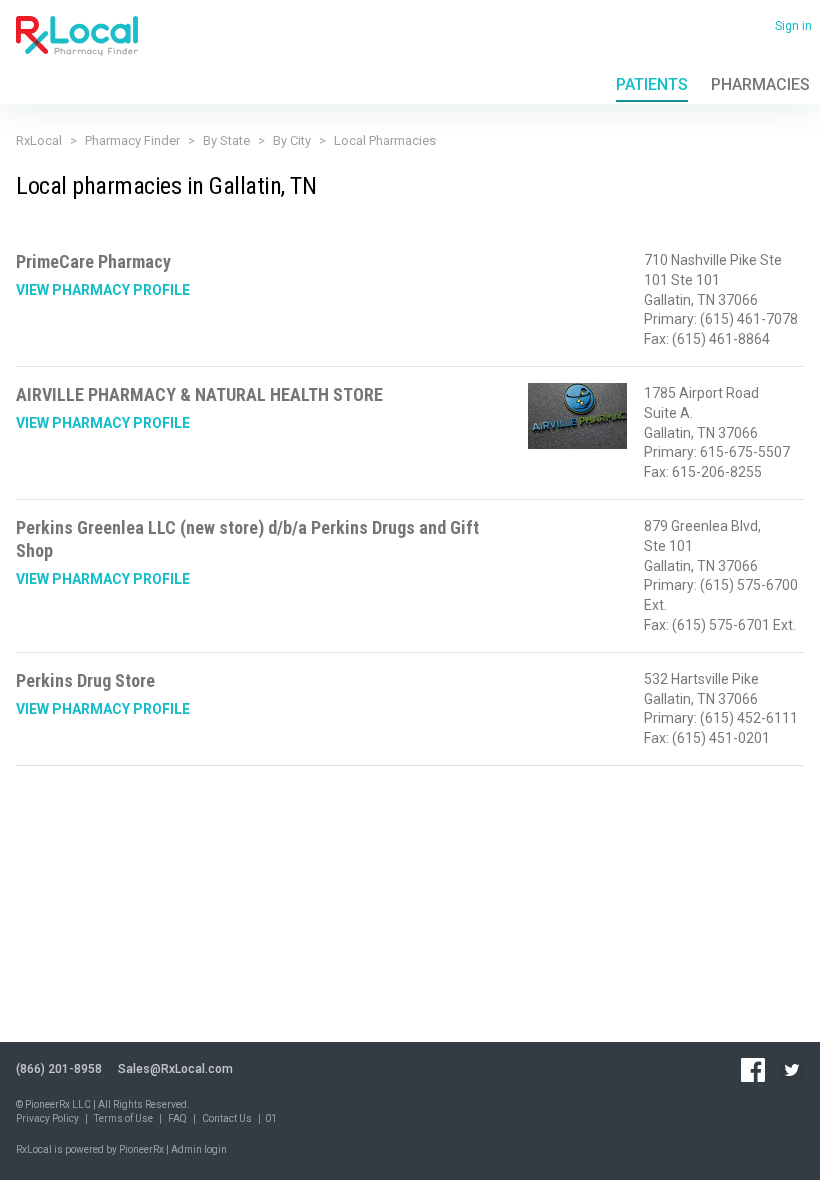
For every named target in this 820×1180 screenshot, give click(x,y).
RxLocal (39, 140)
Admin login (199, 1149)
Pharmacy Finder (132, 140)
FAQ (177, 1118)
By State (226, 140)
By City (292, 140)
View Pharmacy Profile (103, 290)
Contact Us (227, 1118)
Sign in (793, 26)
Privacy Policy (47, 1118)
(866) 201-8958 (59, 1069)
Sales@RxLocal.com (175, 1069)
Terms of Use (123, 1118)
